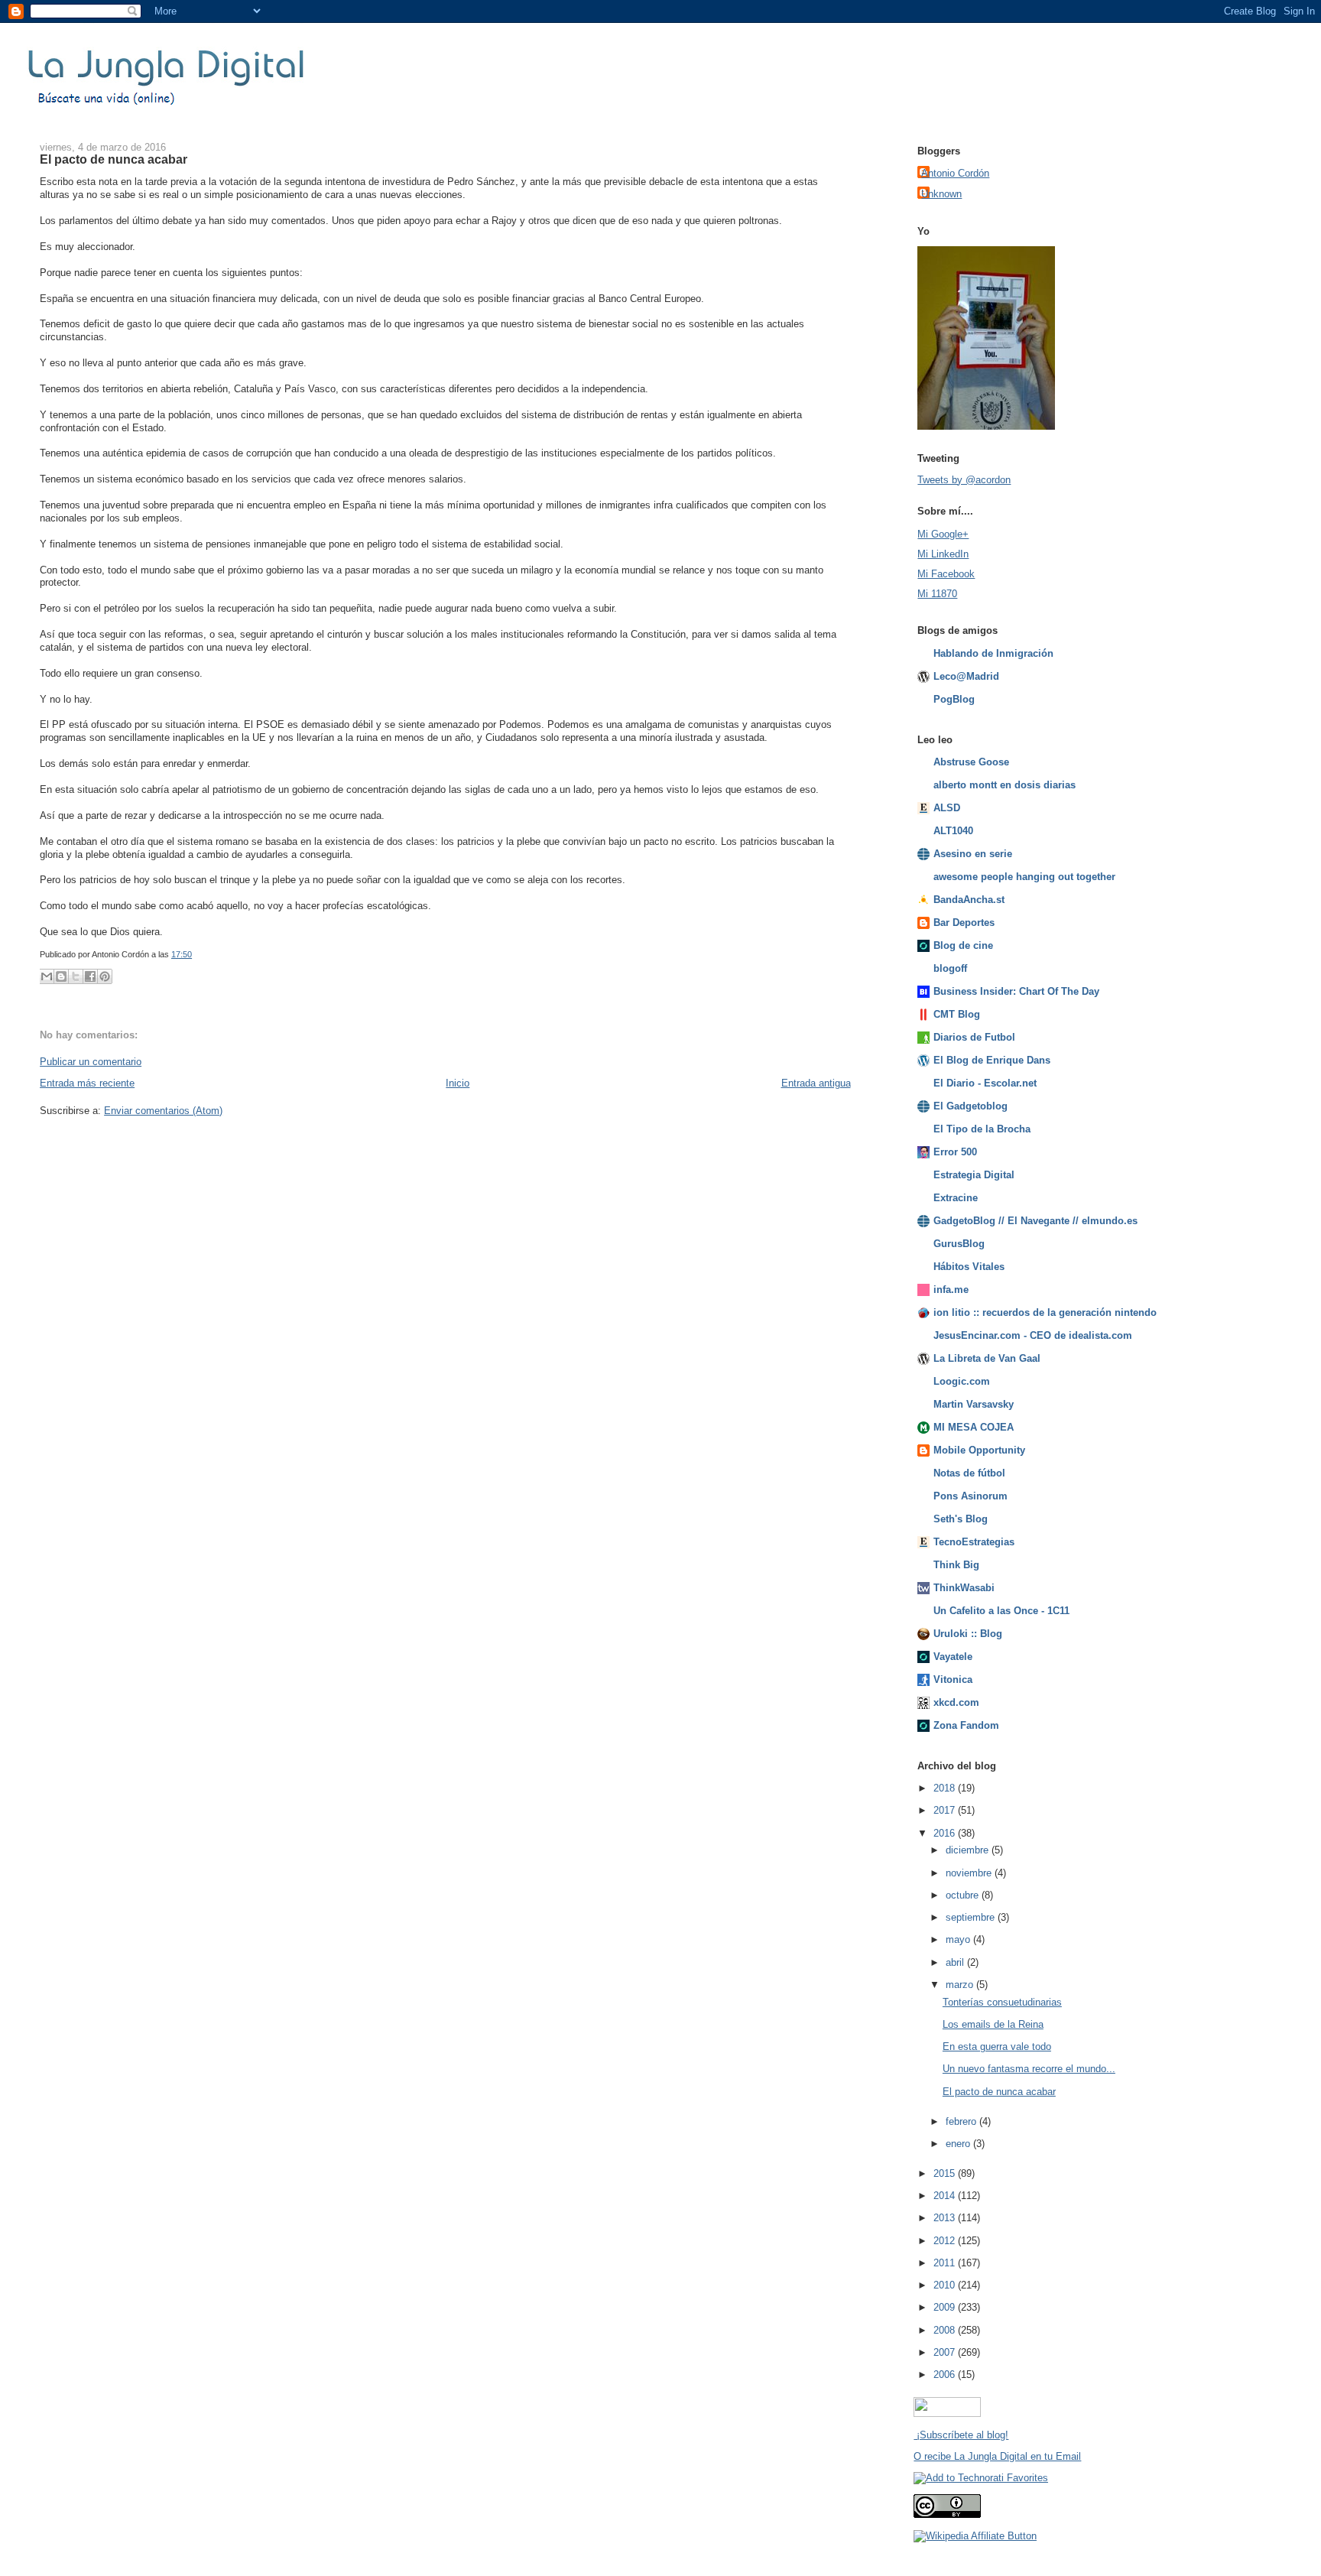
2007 (946, 2352)
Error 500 (955, 1152)
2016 (946, 1833)
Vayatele (953, 1657)
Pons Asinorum (970, 1496)
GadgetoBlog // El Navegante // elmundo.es (1035, 1221)
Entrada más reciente (87, 1083)
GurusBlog (959, 1244)
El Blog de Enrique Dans (992, 1060)
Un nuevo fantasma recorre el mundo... (1029, 2069)
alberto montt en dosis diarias (1005, 785)
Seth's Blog (961, 1519)
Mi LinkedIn (943, 554)
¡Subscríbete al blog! (961, 2435)
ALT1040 (953, 831)
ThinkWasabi (964, 1588)
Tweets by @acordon (964, 480)
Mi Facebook (946, 574)
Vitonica (953, 1679)
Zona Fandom (966, 1725)
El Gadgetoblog (970, 1106)
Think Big (956, 1565)
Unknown (941, 194)
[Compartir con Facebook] (90, 976)
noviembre (970, 1873)
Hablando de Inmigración (993, 653)
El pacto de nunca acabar (114, 159)
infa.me (951, 1290)
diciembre (969, 1850)
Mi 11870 (937, 594)
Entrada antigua (816, 1083)
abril (956, 1962)
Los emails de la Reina (993, 2024)
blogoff (950, 968)
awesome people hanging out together (1024, 877)
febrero (962, 2121)
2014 (946, 2196)
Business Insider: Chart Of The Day (1016, 991)
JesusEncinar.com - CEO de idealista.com (1033, 1335)
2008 (946, 2330)
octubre (964, 1895)
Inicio (458, 1083)
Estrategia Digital (974, 1175)
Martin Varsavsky (974, 1404)
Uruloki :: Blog (968, 1634)
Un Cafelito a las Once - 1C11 (1001, 1611)
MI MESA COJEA (974, 1427)
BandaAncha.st (969, 900)
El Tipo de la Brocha (982, 1129)
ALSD (947, 808)
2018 (946, 1788)
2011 (946, 2263)
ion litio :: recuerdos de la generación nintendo (1045, 1312)
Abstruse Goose (971, 762)
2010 (946, 2285)
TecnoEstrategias (974, 1542)
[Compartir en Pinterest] (105, 976)
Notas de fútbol (969, 1473)
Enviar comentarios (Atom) (163, 1111)
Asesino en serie (973, 854)
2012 (946, 2241)
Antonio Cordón (955, 173)
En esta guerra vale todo (997, 2047)
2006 (946, 2375)
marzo (961, 1985)
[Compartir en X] (76, 976)
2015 (946, 2173)
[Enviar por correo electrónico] (47, 976)
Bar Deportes (964, 923)
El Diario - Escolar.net (985, 1083)
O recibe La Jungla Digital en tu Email (997, 2456)
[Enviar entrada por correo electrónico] (195, 954)
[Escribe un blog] (61, 976)
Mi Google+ (943, 534)
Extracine (956, 1198)
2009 (946, 2307)
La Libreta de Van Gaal (987, 1358)
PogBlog (954, 699)
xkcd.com (956, 1702)
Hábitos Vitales (969, 1267)
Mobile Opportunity (979, 1450)
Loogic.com (962, 1381)
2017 (946, 1810)
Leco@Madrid (966, 676)
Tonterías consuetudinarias (1002, 2002)
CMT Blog (957, 1014)
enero (959, 2144)
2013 (946, 2218)
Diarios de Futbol (974, 1037)
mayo (959, 1939)
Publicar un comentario (91, 1062)
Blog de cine (963, 945)
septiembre (972, 1917)
